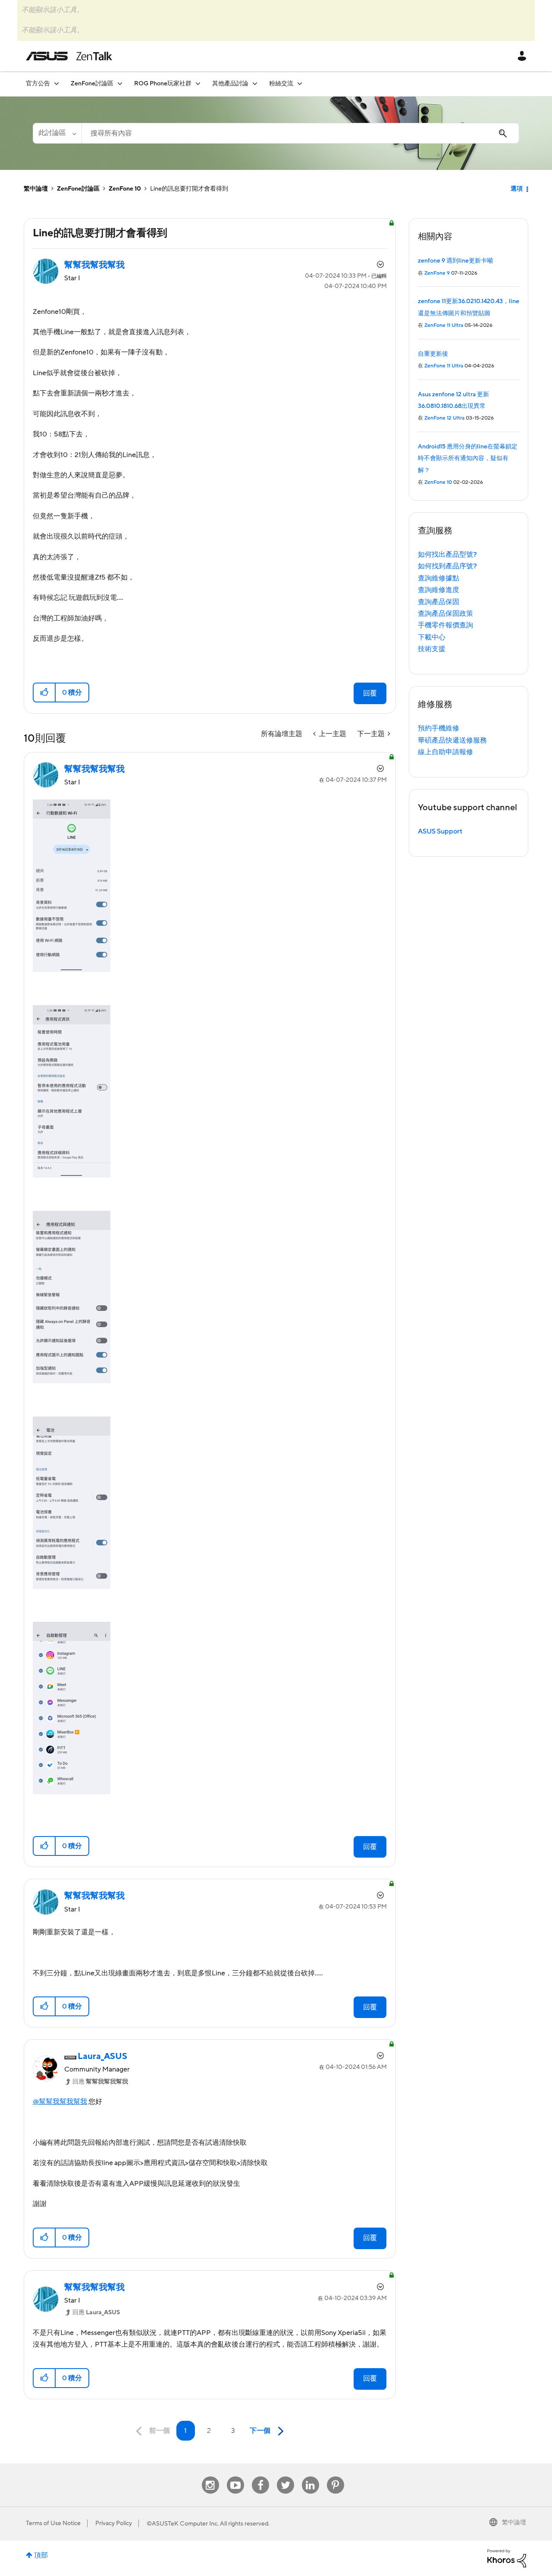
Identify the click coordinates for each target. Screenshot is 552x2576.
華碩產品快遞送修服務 (452, 740)
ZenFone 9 (437, 273)
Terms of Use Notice (53, 2523)
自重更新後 (433, 354)
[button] (45, 693)
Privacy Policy (114, 2523)
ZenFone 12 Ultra (444, 418)
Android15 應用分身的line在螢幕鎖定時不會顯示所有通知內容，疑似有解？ (468, 459)
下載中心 (432, 637)
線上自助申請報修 (445, 752)
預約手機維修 (439, 728)
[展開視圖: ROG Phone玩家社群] (198, 83)
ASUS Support (440, 831)
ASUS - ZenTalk (69, 56)
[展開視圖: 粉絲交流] (300, 83)
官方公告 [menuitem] (38, 84)
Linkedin (310, 2477)
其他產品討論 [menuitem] (230, 84)
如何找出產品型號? (447, 555)
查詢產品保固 (439, 602)
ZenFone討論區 (78, 189)
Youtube (235, 2477)
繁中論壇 (36, 189)
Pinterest (336, 2477)
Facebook (260, 2477)
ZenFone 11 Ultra (444, 325)
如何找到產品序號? (447, 566)
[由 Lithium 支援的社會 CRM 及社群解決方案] (507, 2558)
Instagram (210, 2477)
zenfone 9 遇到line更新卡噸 (455, 261)
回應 (100, 2082)
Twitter (285, 2477)
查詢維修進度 (439, 590)
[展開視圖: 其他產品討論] (255, 83)
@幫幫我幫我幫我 (60, 2102)
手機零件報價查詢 (445, 625)
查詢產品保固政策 (445, 614)
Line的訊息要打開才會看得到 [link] (189, 189)
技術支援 (432, 649)
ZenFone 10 (125, 189)
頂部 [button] (41, 2555)
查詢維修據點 (439, 578)
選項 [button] (517, 189)
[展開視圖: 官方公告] (56, 83)
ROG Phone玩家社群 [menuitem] (163, 84)
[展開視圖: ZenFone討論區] (120, 83)
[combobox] (300, 133)
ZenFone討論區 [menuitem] (92, 84)
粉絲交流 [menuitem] (281, 84)
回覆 (370, 693)
